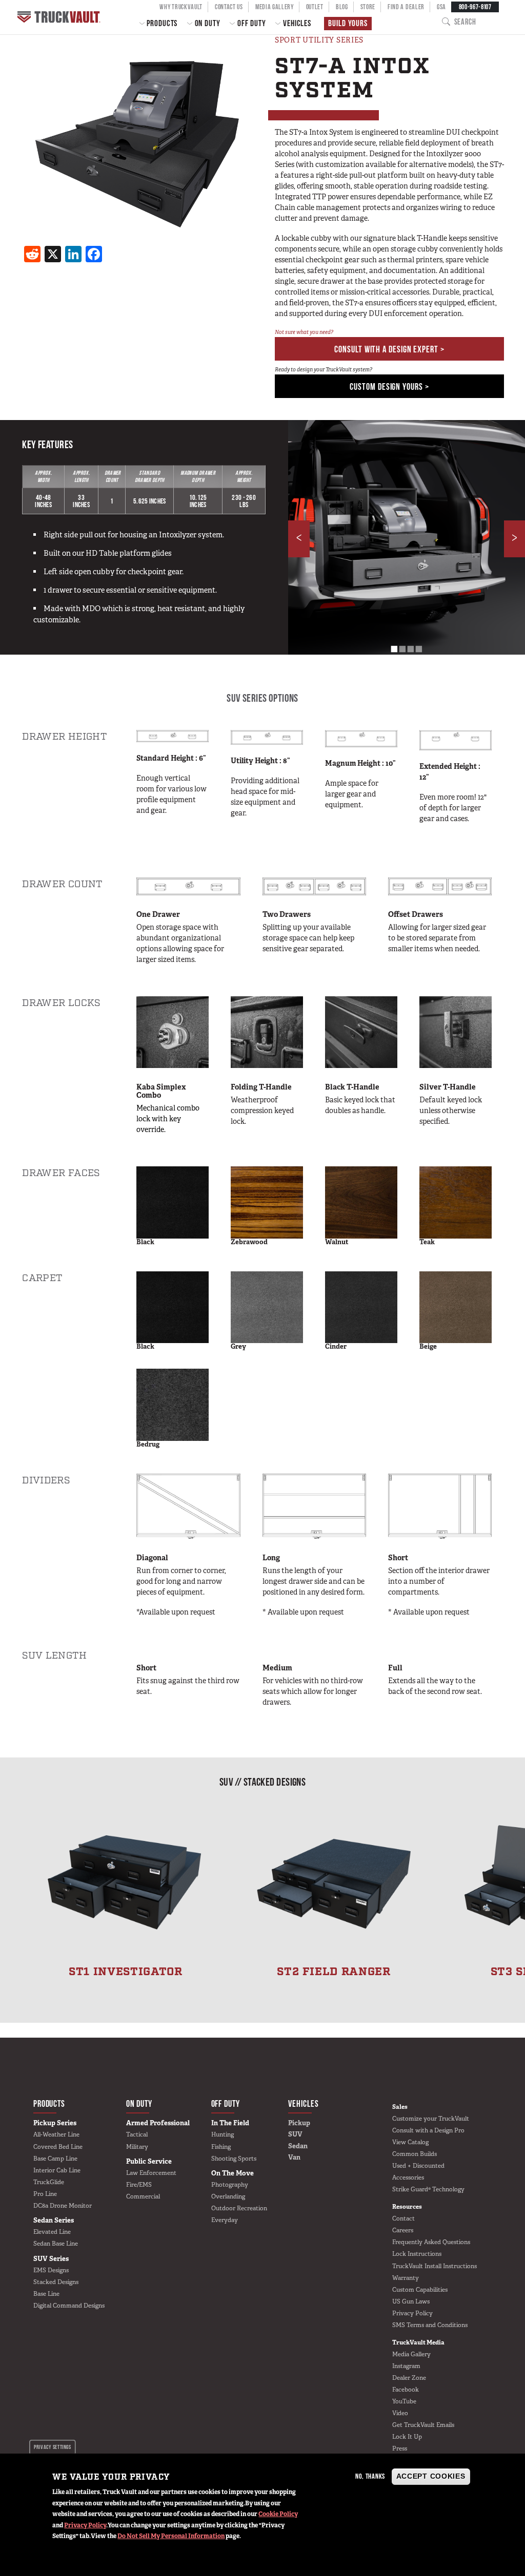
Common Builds (415, 2154)
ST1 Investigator (125, 1972)
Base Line (46, 2294)
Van (294, 2157)
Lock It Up (407, 2437)
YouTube (404, 2401)
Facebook (406, 2390)
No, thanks (370, 2476)
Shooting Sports (234, 2159)
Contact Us (229, 7)
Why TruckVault (181, 7)
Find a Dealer (406, 7)
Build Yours (348, 23)
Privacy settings (52, 2447)
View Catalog (410, 2142)
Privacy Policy (85, 2525)
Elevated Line (52, 2232)
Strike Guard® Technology (428, 2189)
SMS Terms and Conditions (430, 2325)
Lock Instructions (417, 2254)
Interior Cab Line (57, 2170)
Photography (230, 2185)
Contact (403, 2218)
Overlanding (228, 2196)
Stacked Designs (56, 2282)
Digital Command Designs (69, 2306)
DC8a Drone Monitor (63, 2206)
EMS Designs (51, 2270)
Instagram (406, 2366)
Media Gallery (275, 7)
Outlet (315, 7)
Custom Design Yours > (389, 386)
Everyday (225, 2220)
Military (137, 2147)
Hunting (223, 2134)
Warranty (406, 2278)
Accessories (408, 2177)
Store (368, 7)
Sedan (298, 2146)
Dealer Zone (409, 2378)
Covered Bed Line (58, 2147)
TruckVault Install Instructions (435, 2266)
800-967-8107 (475, 7)
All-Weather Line (56, 2134)
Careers (403, 2230)
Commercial (143, 2196)
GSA (441, 7)
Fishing (221, 2147)
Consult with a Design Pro (428, 2130)
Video (400, 2413)
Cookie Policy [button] (278, 2514)
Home (60, 17)
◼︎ (394, 648)
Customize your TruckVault (431, 2119)
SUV (295, 2134)
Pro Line (45, 2194)
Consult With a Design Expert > (389, 349)
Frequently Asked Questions (431, 2242)
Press (400, 2448)
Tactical (137, 2134)
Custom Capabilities (420, 2290)
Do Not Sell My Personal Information (171, 2536)
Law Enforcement (151, 2173)
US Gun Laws (411, 2301)
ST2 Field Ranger (334, 1972)
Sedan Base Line (56, 2244)
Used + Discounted (418, 2166)
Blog (342, 7)
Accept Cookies (431, 2476)
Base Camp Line (55, 2159)
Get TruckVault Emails (423, 2425)
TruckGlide (49, 2182)
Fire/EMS (139, 2185)
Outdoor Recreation (239, 2208)
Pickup (299, 2123)
